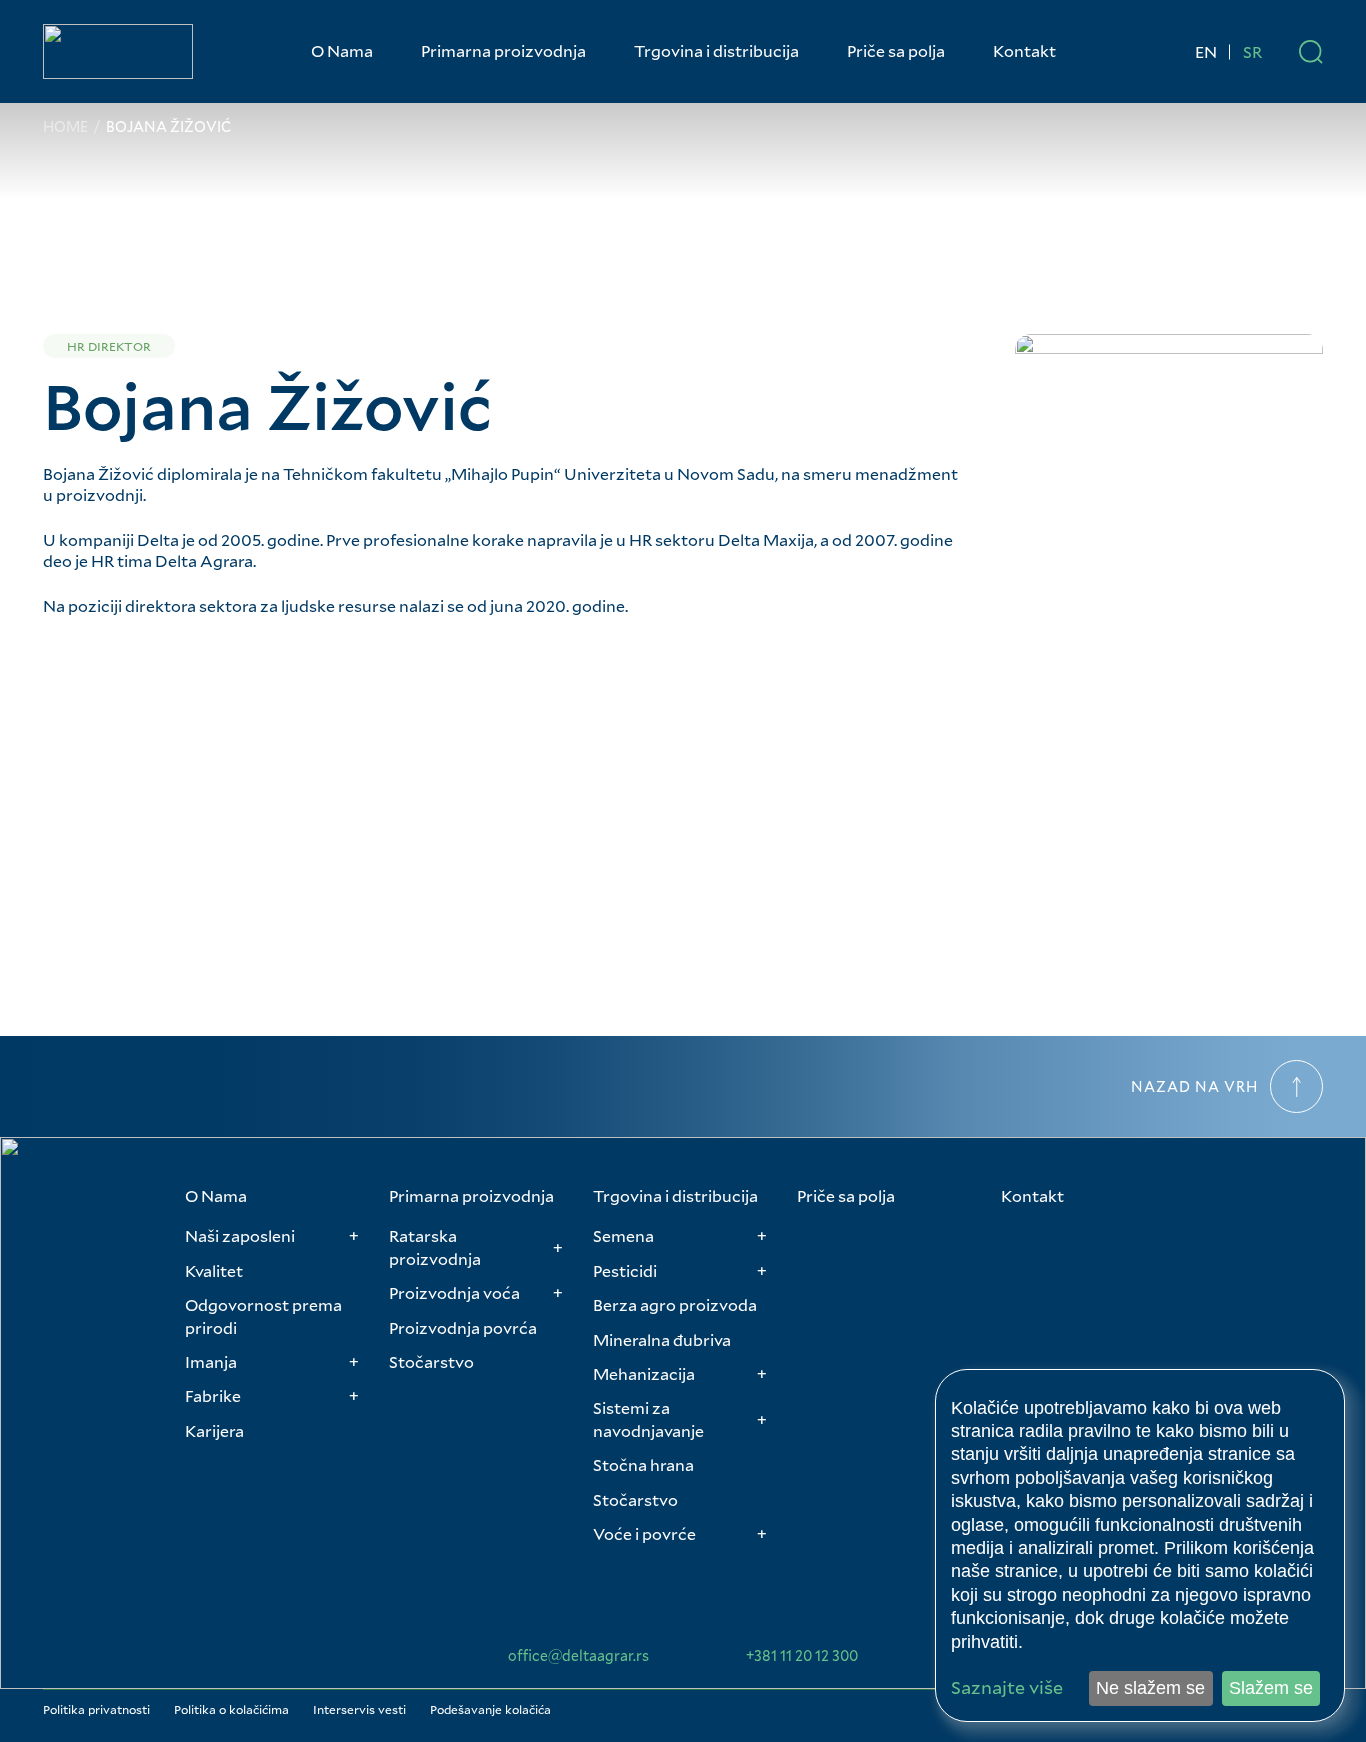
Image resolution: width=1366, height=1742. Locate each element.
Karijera (214, 1430)
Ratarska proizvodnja (435, 1246)
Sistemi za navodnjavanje (648, 1418)
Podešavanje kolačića (490, 1709)
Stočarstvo (431, 1361)
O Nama (342, 50)
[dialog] (1140, 1545)
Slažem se (1271, 1688)
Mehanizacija (644, 1373)
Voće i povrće (644, 1533)
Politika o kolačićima (231, 1709)
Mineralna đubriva (662, 1339)
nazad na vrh (1194, 1086)
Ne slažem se (1150, 1688)
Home (65, 127)
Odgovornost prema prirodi (263, 1315)
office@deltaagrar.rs (578, 1656)
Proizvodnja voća (454, 1292)
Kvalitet (214, 1270)
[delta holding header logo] (118, 51)
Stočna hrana (643, 1464)
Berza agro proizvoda (675, 1304)
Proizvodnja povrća (463, 1327)
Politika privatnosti (96, 1709)
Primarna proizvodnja (503, 50)
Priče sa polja (896, 50)
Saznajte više (1007, 1687)
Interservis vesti (359, 1709)
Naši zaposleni (240, 1235)
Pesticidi (625, 1270)
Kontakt (1024, 50)
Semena (623, 1235)
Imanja (211, 1361)
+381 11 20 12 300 (802, 1656)
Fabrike (213, 1395)
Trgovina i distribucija (716, 50)
